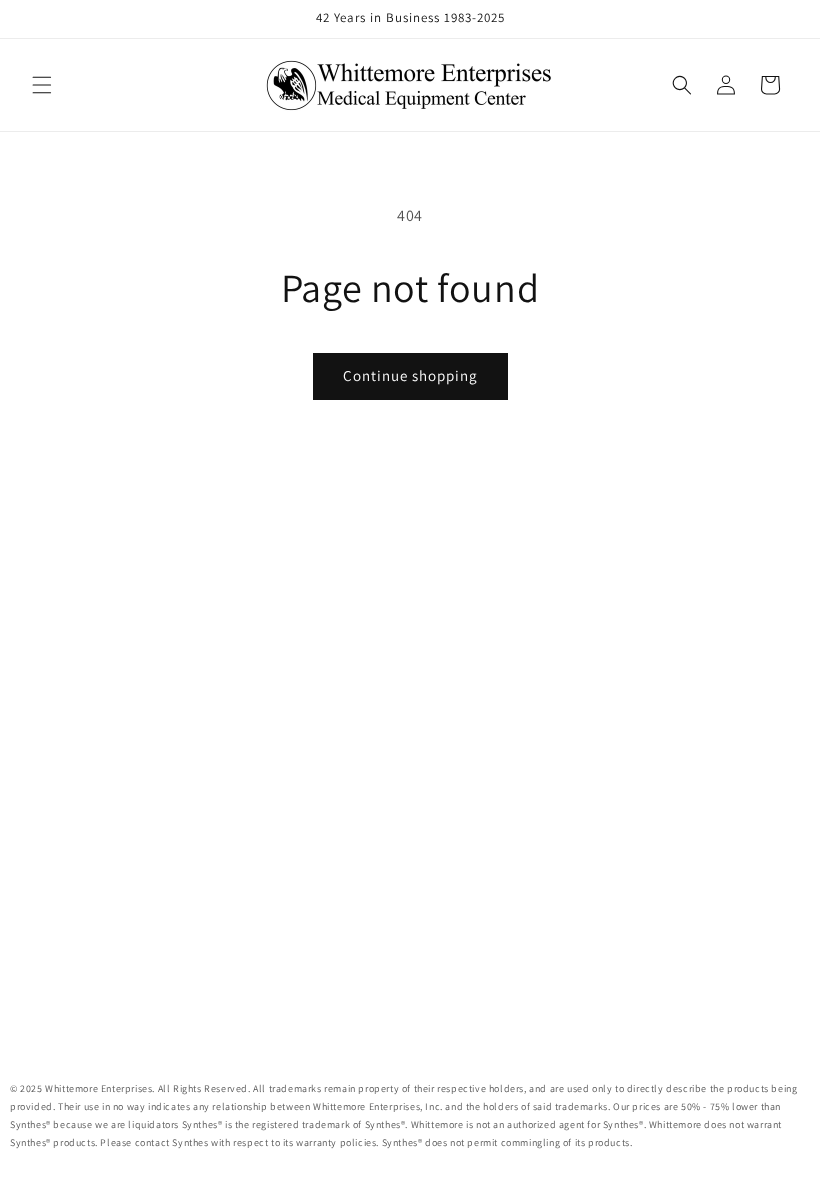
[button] (42, 85)
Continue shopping (410, 375)
